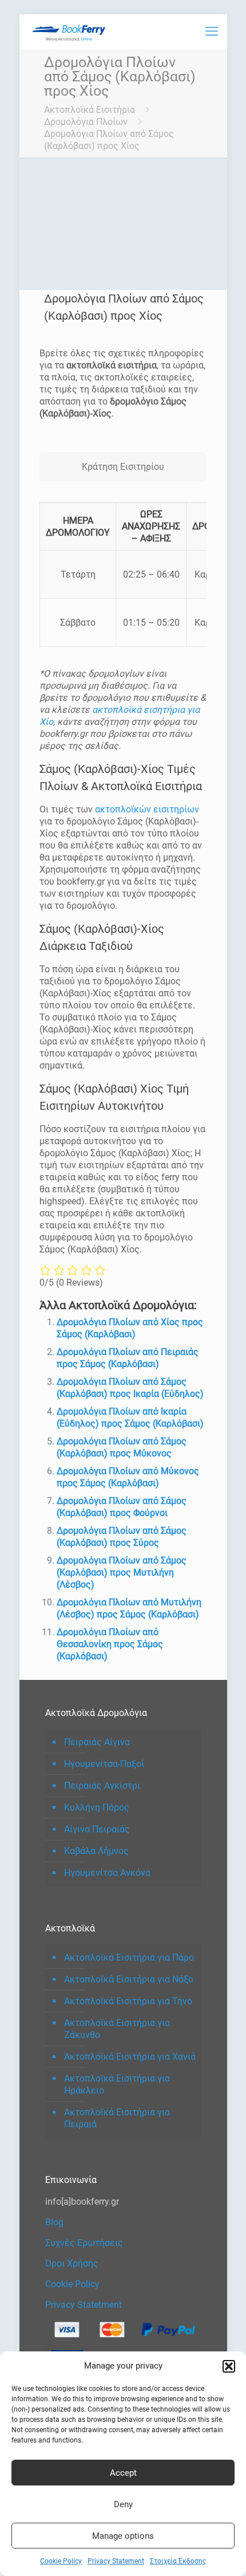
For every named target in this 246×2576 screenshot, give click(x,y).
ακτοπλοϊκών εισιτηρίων (147, 809)
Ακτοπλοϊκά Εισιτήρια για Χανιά (130, 2057)
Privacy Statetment (84, 2305)
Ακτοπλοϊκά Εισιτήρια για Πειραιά (117, 2118)
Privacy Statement (116, 2561)
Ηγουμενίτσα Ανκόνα (107, 1873)
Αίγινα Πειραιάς (97, 1829)
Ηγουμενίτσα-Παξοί (104, 1764)
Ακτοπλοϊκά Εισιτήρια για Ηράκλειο (117, 2084)
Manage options (123, 2536)
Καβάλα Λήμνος (96, 1851)
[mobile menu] (212, 32)
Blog (54, 2222)
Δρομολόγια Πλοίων (86, 122)
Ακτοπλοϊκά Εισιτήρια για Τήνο (128, 2001)
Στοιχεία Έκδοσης (178, 2561)
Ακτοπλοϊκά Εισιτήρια (90, 110)
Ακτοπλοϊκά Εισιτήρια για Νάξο (129, 1979)
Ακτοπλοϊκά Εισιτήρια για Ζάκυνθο (117, 2029)
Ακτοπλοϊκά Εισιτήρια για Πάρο (129, 1957)
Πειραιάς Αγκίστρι (102, 1786)
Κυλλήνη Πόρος (97, 1807)
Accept (123, 2473)
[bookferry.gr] (71, 32)
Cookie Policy (61, 2561)
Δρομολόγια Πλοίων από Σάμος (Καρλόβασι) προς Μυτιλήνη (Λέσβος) (122, 1572)
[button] (229, 2366)
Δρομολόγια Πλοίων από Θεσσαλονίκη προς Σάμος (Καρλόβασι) (110, 1644)
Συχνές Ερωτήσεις (84, 2243)
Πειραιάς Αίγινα (97, 1742)
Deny (123, 2504)
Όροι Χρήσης (72, 2263)
